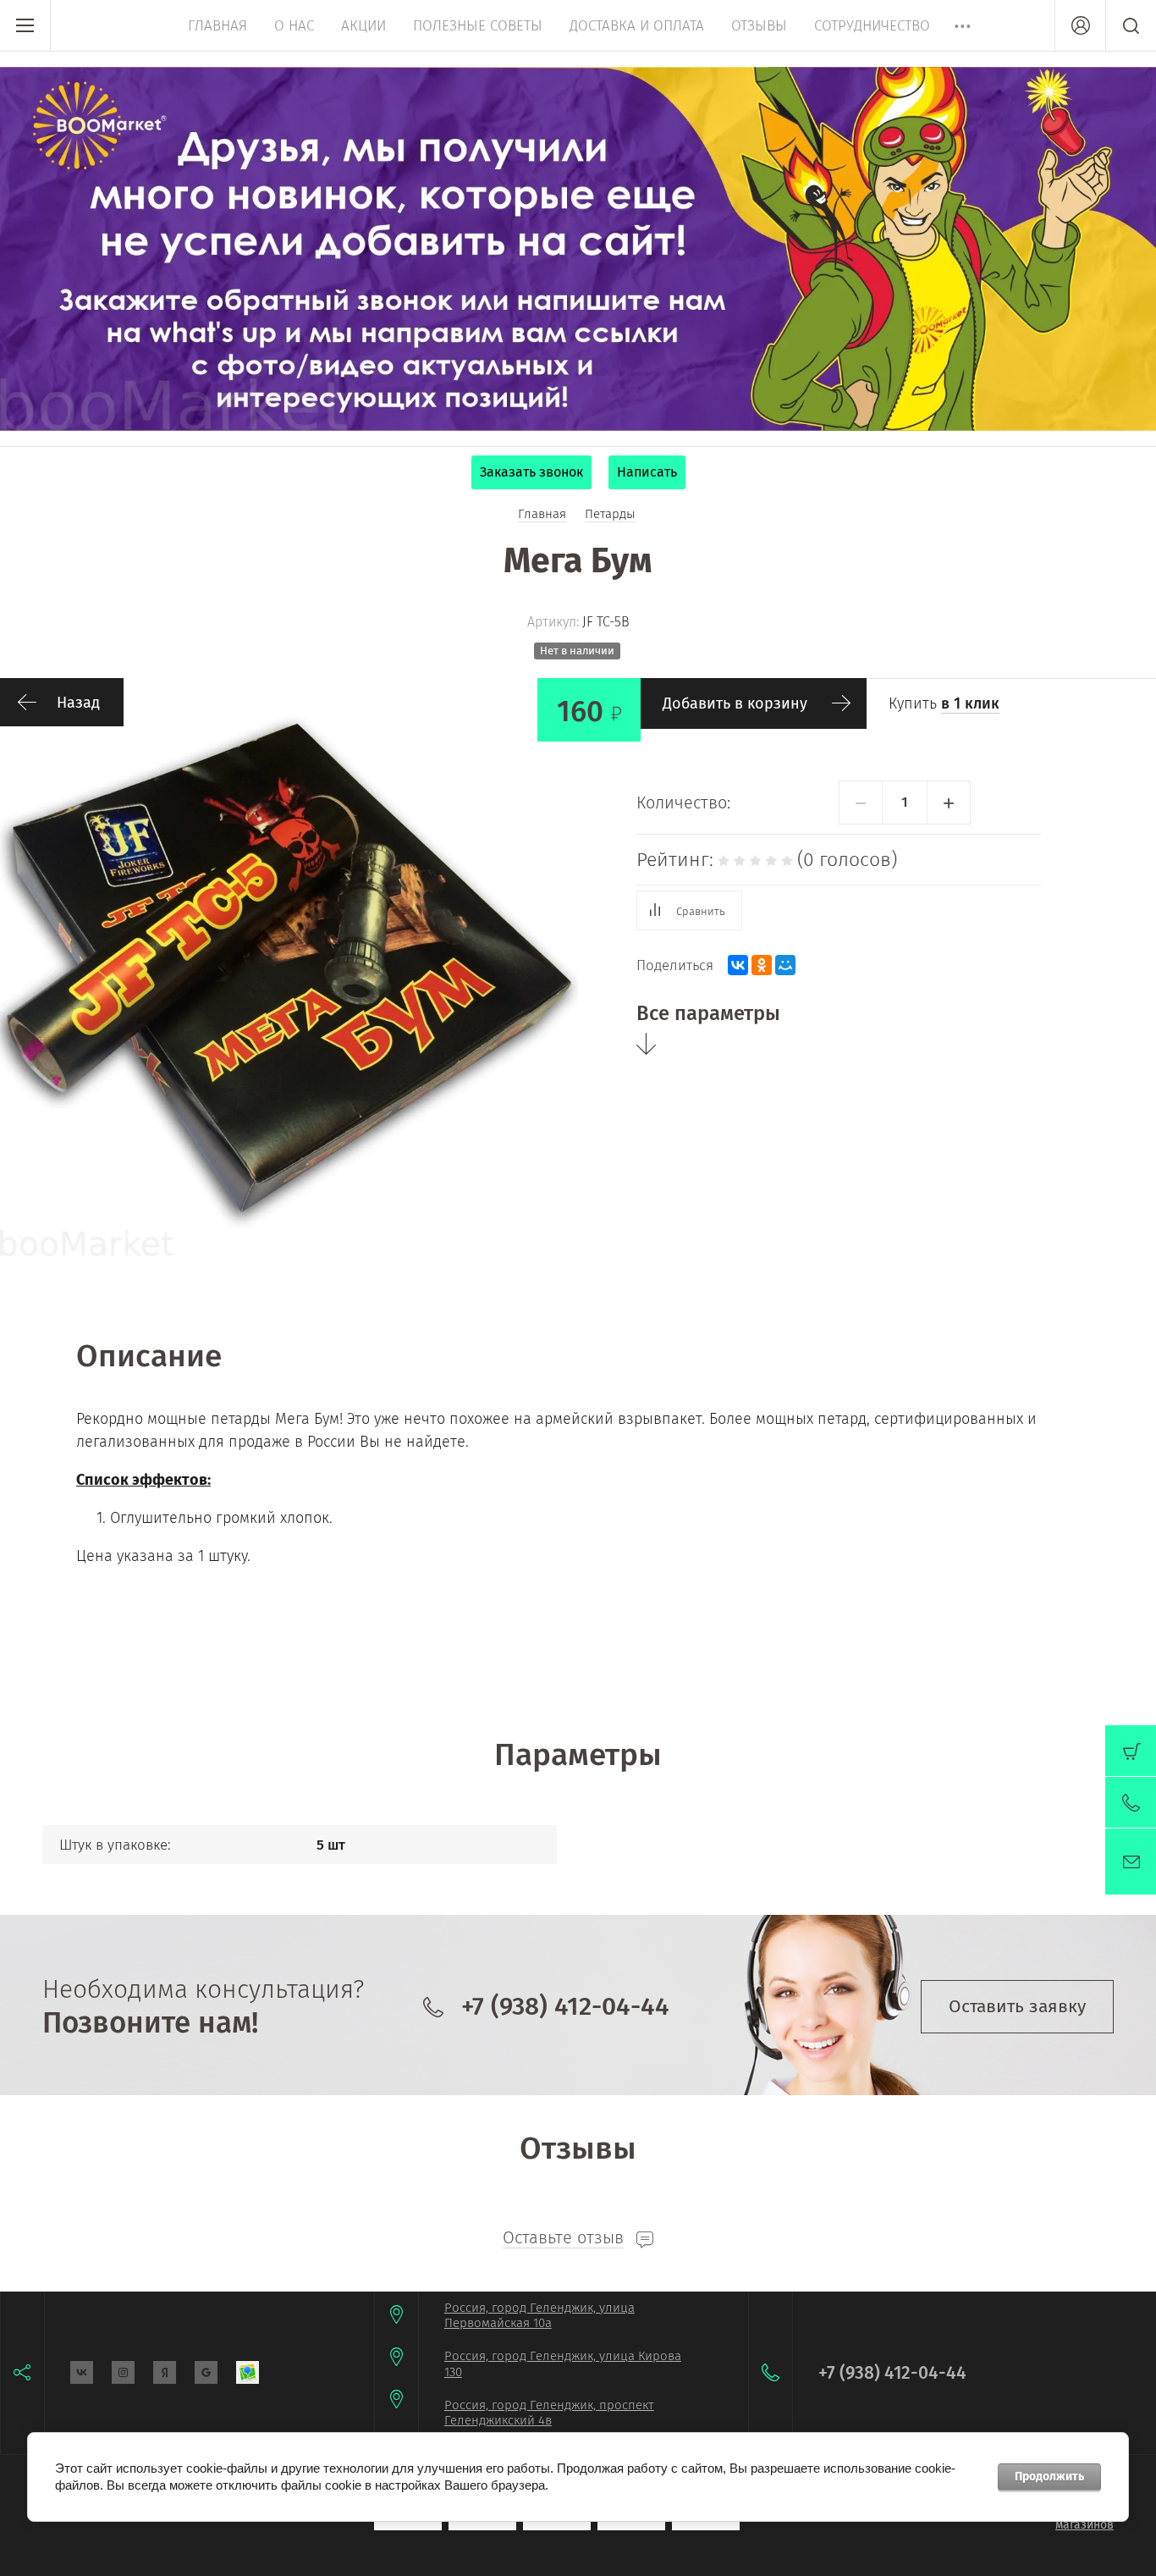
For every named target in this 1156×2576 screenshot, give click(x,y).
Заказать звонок (531, 472)
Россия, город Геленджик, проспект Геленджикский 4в (549, 2413)
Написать (647, 472)
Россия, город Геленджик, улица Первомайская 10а (539, 2316)
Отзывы (759, 26)
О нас (294, 26)
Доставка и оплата (637, 26)
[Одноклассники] (762, 965)
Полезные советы (478, 26)
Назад (78, 703)
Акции (363, 26)
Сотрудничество (872, 26)
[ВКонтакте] (738, 965)
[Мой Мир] (785, 965)
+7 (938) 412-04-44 (565, 2006)
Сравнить (701, 911)
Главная (217, 26)
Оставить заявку (1017, 2006)
